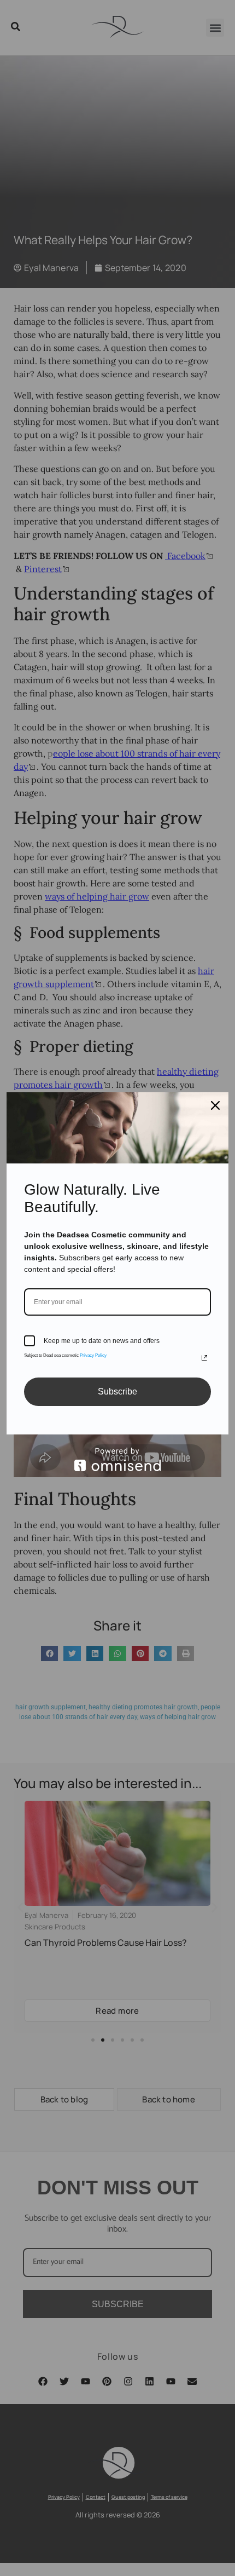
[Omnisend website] (117, 1459)
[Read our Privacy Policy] (204, 1358)
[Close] (215, 1105)
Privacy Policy (93, 1355)
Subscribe (117, 1391)
